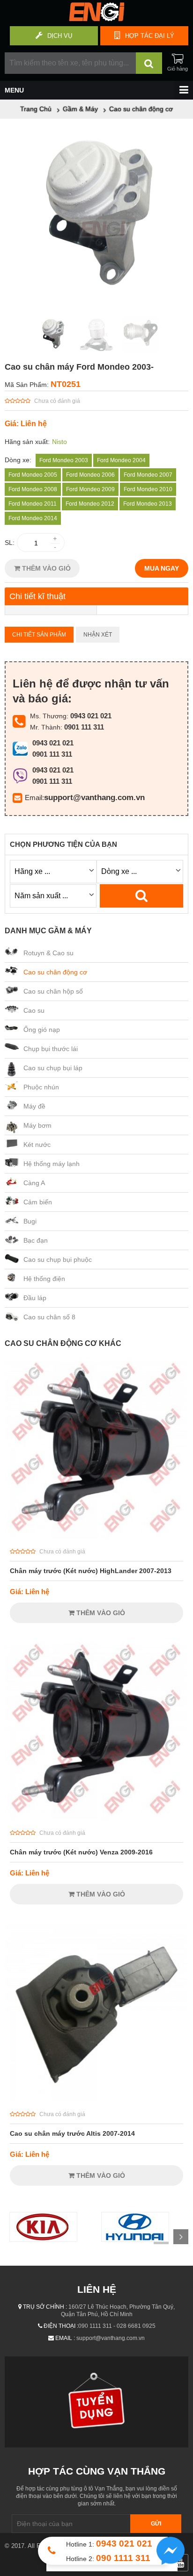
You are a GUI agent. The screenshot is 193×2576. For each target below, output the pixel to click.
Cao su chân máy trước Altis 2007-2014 (72, 2133)
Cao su (34, 1010)
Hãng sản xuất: (27, 442)
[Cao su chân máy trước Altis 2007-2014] (96, 2099)
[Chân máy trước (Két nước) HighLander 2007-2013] (96, 1537)
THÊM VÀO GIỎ (45, 568)
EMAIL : (65, 2338)
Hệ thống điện (44, 1279)
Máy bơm (37, 1125)
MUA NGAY (162, 568)
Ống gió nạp (42, 1030)
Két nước (37, 1145)
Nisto (59, 442)
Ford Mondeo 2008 (33, 489)
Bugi (30, 1221)
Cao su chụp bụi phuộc (58, 1259)
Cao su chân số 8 (49, 1317)
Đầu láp (35, 1298)
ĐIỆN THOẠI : (61, 2326)
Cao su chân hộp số (53, 991)
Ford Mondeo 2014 (33, 518)
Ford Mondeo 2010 (148, 489)
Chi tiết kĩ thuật (37, 596)
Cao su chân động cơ (55, 972)
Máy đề (34, 1106)
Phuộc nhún (41, 1087)
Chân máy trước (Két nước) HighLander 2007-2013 (91, 1571)
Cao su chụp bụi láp (53, 1068)
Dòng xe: (18, 460)
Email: (34, 798)
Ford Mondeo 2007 (148, 475)
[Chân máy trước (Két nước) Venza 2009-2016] (96, 1818)
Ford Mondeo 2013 (148, 504)
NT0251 (66, 384)
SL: (10, 543)
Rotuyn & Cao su (48, 953)
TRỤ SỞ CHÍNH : (45, 2307)
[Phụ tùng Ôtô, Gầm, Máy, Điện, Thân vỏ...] (96, 19)
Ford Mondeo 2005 (33, 475)
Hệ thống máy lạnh (52, 1164)
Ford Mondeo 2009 (90, 489)
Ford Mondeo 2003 (64, 460)
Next (181, 2237)
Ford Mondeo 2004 (121, 460)
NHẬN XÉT (98, 635)
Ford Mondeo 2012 (90, 504)
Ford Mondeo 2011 (33, 504)
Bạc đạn (36, 1240)
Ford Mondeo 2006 (90, 475)
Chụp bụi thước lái (51, 1049)
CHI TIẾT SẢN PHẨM (39, 635)
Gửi (156, 2524)
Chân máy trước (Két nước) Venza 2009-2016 (81, 1852)
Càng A (34, 1183)
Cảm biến (38, 1202)
